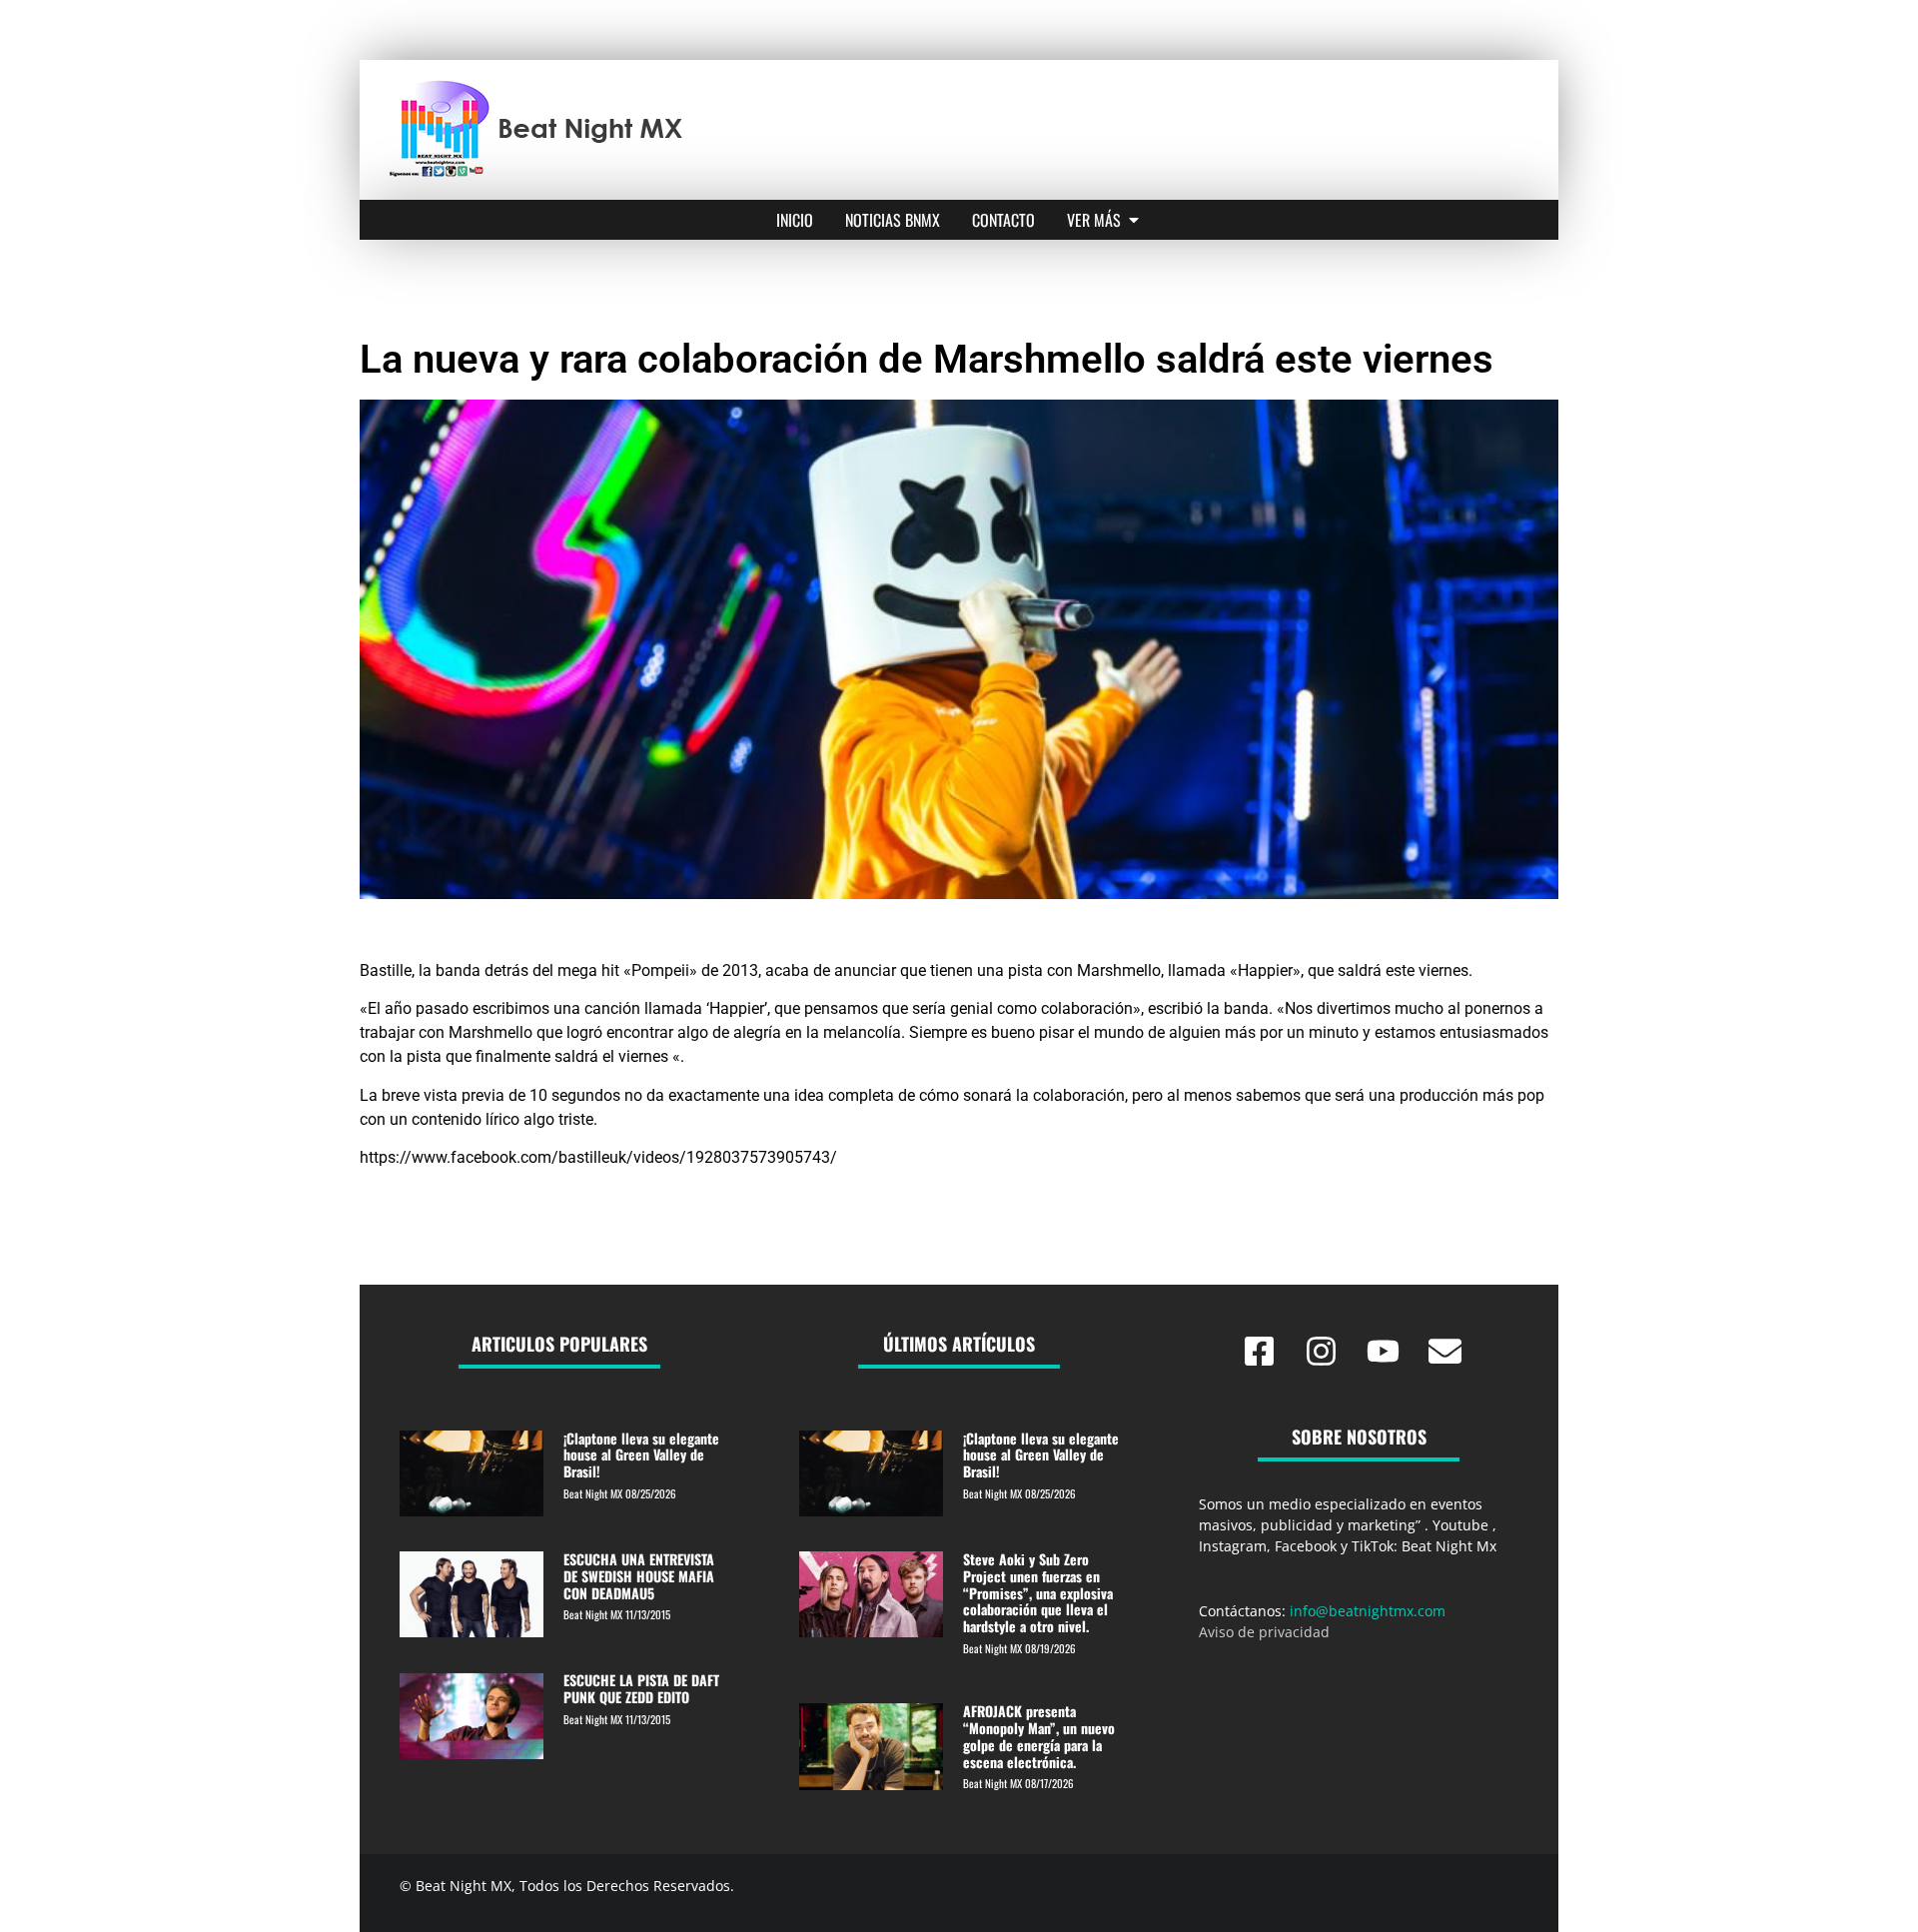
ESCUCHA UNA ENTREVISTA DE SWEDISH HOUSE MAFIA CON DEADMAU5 (639, 1576)
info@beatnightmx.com (1368, 1611)
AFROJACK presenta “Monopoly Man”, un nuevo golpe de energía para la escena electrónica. (1039, 1736)
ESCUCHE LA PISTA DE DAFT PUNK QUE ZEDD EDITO (641, 1688)
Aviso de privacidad (1264, 1632)
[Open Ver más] (1134, 220)
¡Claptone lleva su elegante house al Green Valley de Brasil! (641, 1455)
